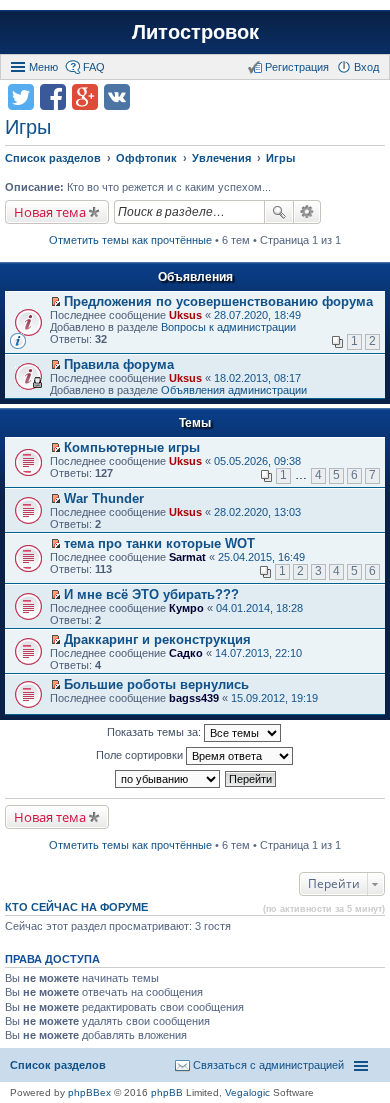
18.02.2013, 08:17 (257, 378)
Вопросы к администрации (228, 327)
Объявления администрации (234, 390)
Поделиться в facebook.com (53, 97)
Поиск (279, 212)
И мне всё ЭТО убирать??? (151, 594)
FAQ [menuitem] (94, 67)
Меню (43, 67)
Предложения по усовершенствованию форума (218, 301)
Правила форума (119, 364)
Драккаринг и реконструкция (157, 639)
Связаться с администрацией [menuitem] (268, 1065)
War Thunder (104, 498)
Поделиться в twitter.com (21, 97)
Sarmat (187, 557)
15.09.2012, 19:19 (274, 698)
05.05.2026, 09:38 (257, 461)
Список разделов (58, 1065)
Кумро (186, 608)
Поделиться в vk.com (117, 97)
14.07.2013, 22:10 (258, 653)
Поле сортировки (141, 755)
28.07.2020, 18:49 (257, 315)
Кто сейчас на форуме (76, 907)
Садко (186, 653)
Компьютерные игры (132, 447)
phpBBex (89, 1092)
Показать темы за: (155, 732)
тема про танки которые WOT (159, 543)
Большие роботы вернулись (156, 684)
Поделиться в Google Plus (85, 97)
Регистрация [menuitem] (297, 67)
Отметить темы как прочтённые (130, 240)
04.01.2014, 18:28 (259, 608)
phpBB (167, 1092)
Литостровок (195, 32)
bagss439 (194, 698)
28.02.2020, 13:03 (257, 512)
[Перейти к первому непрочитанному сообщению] (55, 302)
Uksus (185, 315)
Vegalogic (247, 1092)
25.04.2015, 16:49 (261, 557)
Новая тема (50, 212)
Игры (28, 127)
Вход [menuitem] (366, 67)
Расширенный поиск (307, 212)
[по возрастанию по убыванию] (168, 779)
